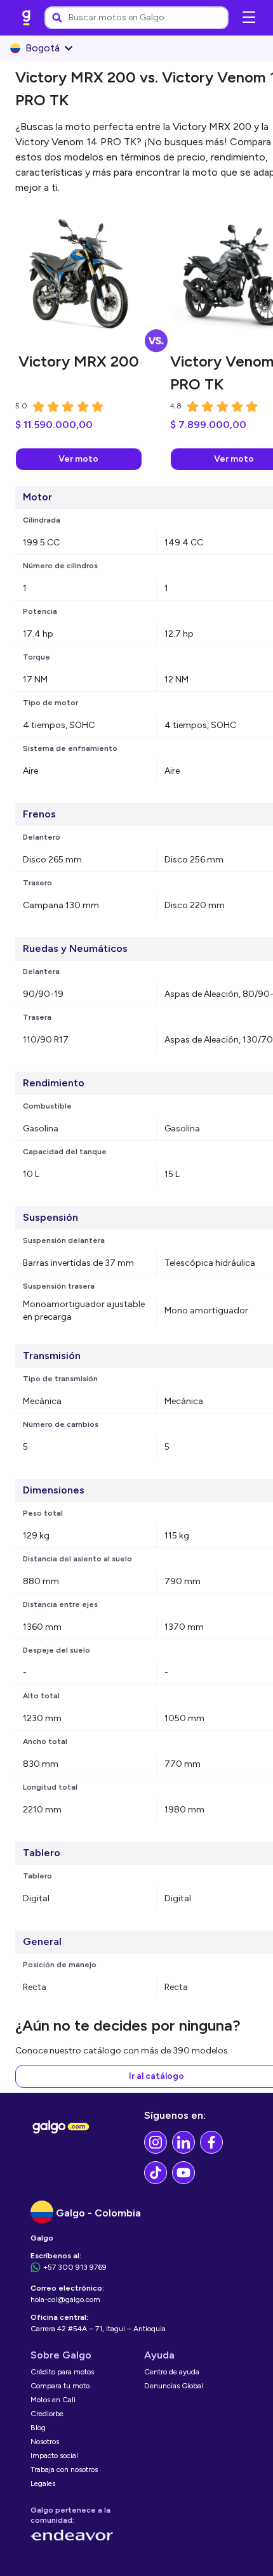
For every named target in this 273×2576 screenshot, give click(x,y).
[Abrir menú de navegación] (249, 18)
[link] (27, 18)
